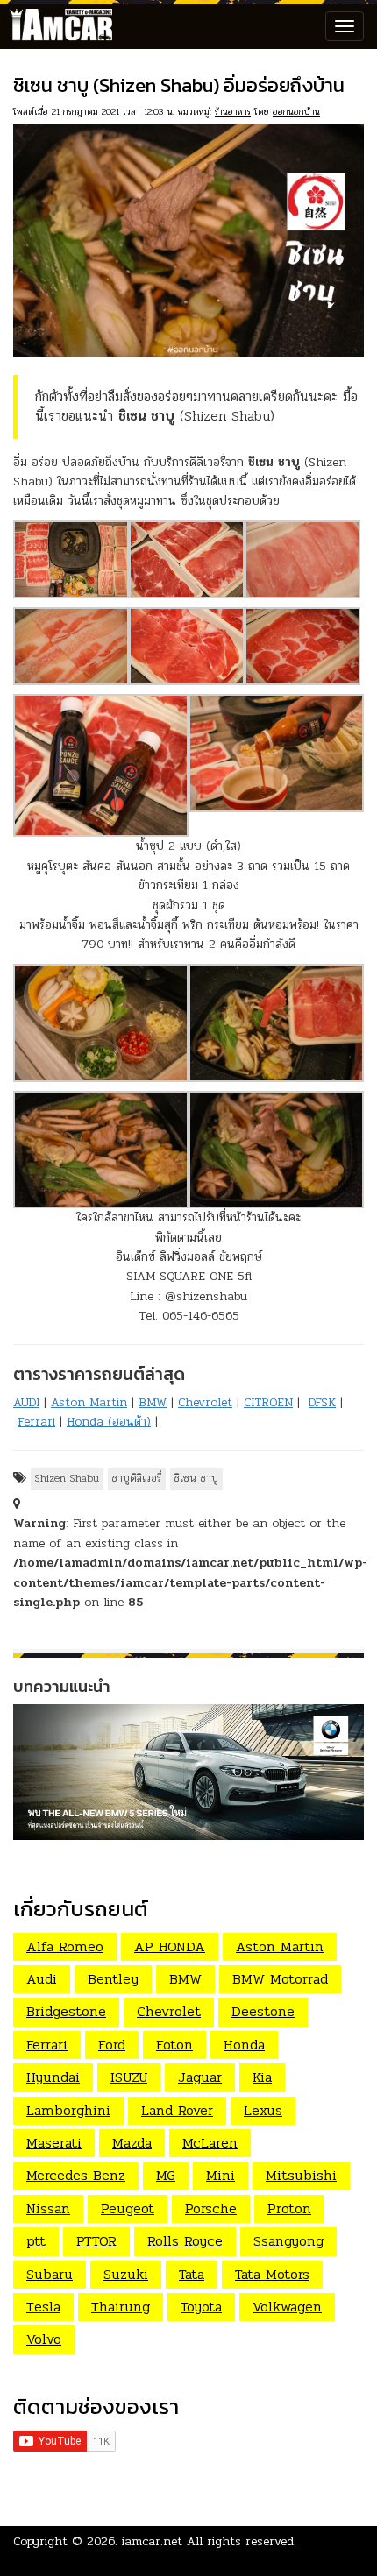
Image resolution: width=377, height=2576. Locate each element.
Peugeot (128, 2208)
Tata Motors (272, 2274)
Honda (244, 2045)
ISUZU (129, 2077)
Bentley (113, 1979)
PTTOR (96, 2241)
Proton (289, 2208)
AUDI (26, 1402)
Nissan (48, 2208)
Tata (192, 2274)
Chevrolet (205, 1402)
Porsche (211, 2208)
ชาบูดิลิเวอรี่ (137, 1478)
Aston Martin (89, 1402)
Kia (262, 2077)
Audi (42, 1979)
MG (166, 2175)
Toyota (201, 2307)
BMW (153, 1402)
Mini (221, 2175)
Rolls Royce (185, 2241)
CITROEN (268, 1402)
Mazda (132, 2143)
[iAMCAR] (57, 26)
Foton (174, 2045)
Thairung (121, 2307)
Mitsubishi (301, 2175)
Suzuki (126, 2274)
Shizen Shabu (67, 1478)
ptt (36, 2241)
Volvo (44, 2339)
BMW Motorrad (280, 1979)
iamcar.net (152, 2541)
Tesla (43, 2307)
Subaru (50, 2274)
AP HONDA (170, 1946)
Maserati (54, 2143)
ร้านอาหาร (233, 112)
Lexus (263, 2110)
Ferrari (36, 1422)
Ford (112, 2045)
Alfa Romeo (65, 1946)
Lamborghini (68, 2110)
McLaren (210, 2143)
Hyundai (53, 2077)
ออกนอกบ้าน (296, 112)
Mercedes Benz (76, 2175)
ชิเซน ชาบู (196, 1478)
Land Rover (177, 2110)
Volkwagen (287, 2307)
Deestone (263, 2011)
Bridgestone (66, 2011)
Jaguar (200, 2077)
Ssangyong (288, 2241)
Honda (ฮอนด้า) (109, 1422)
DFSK (322, 1402)
